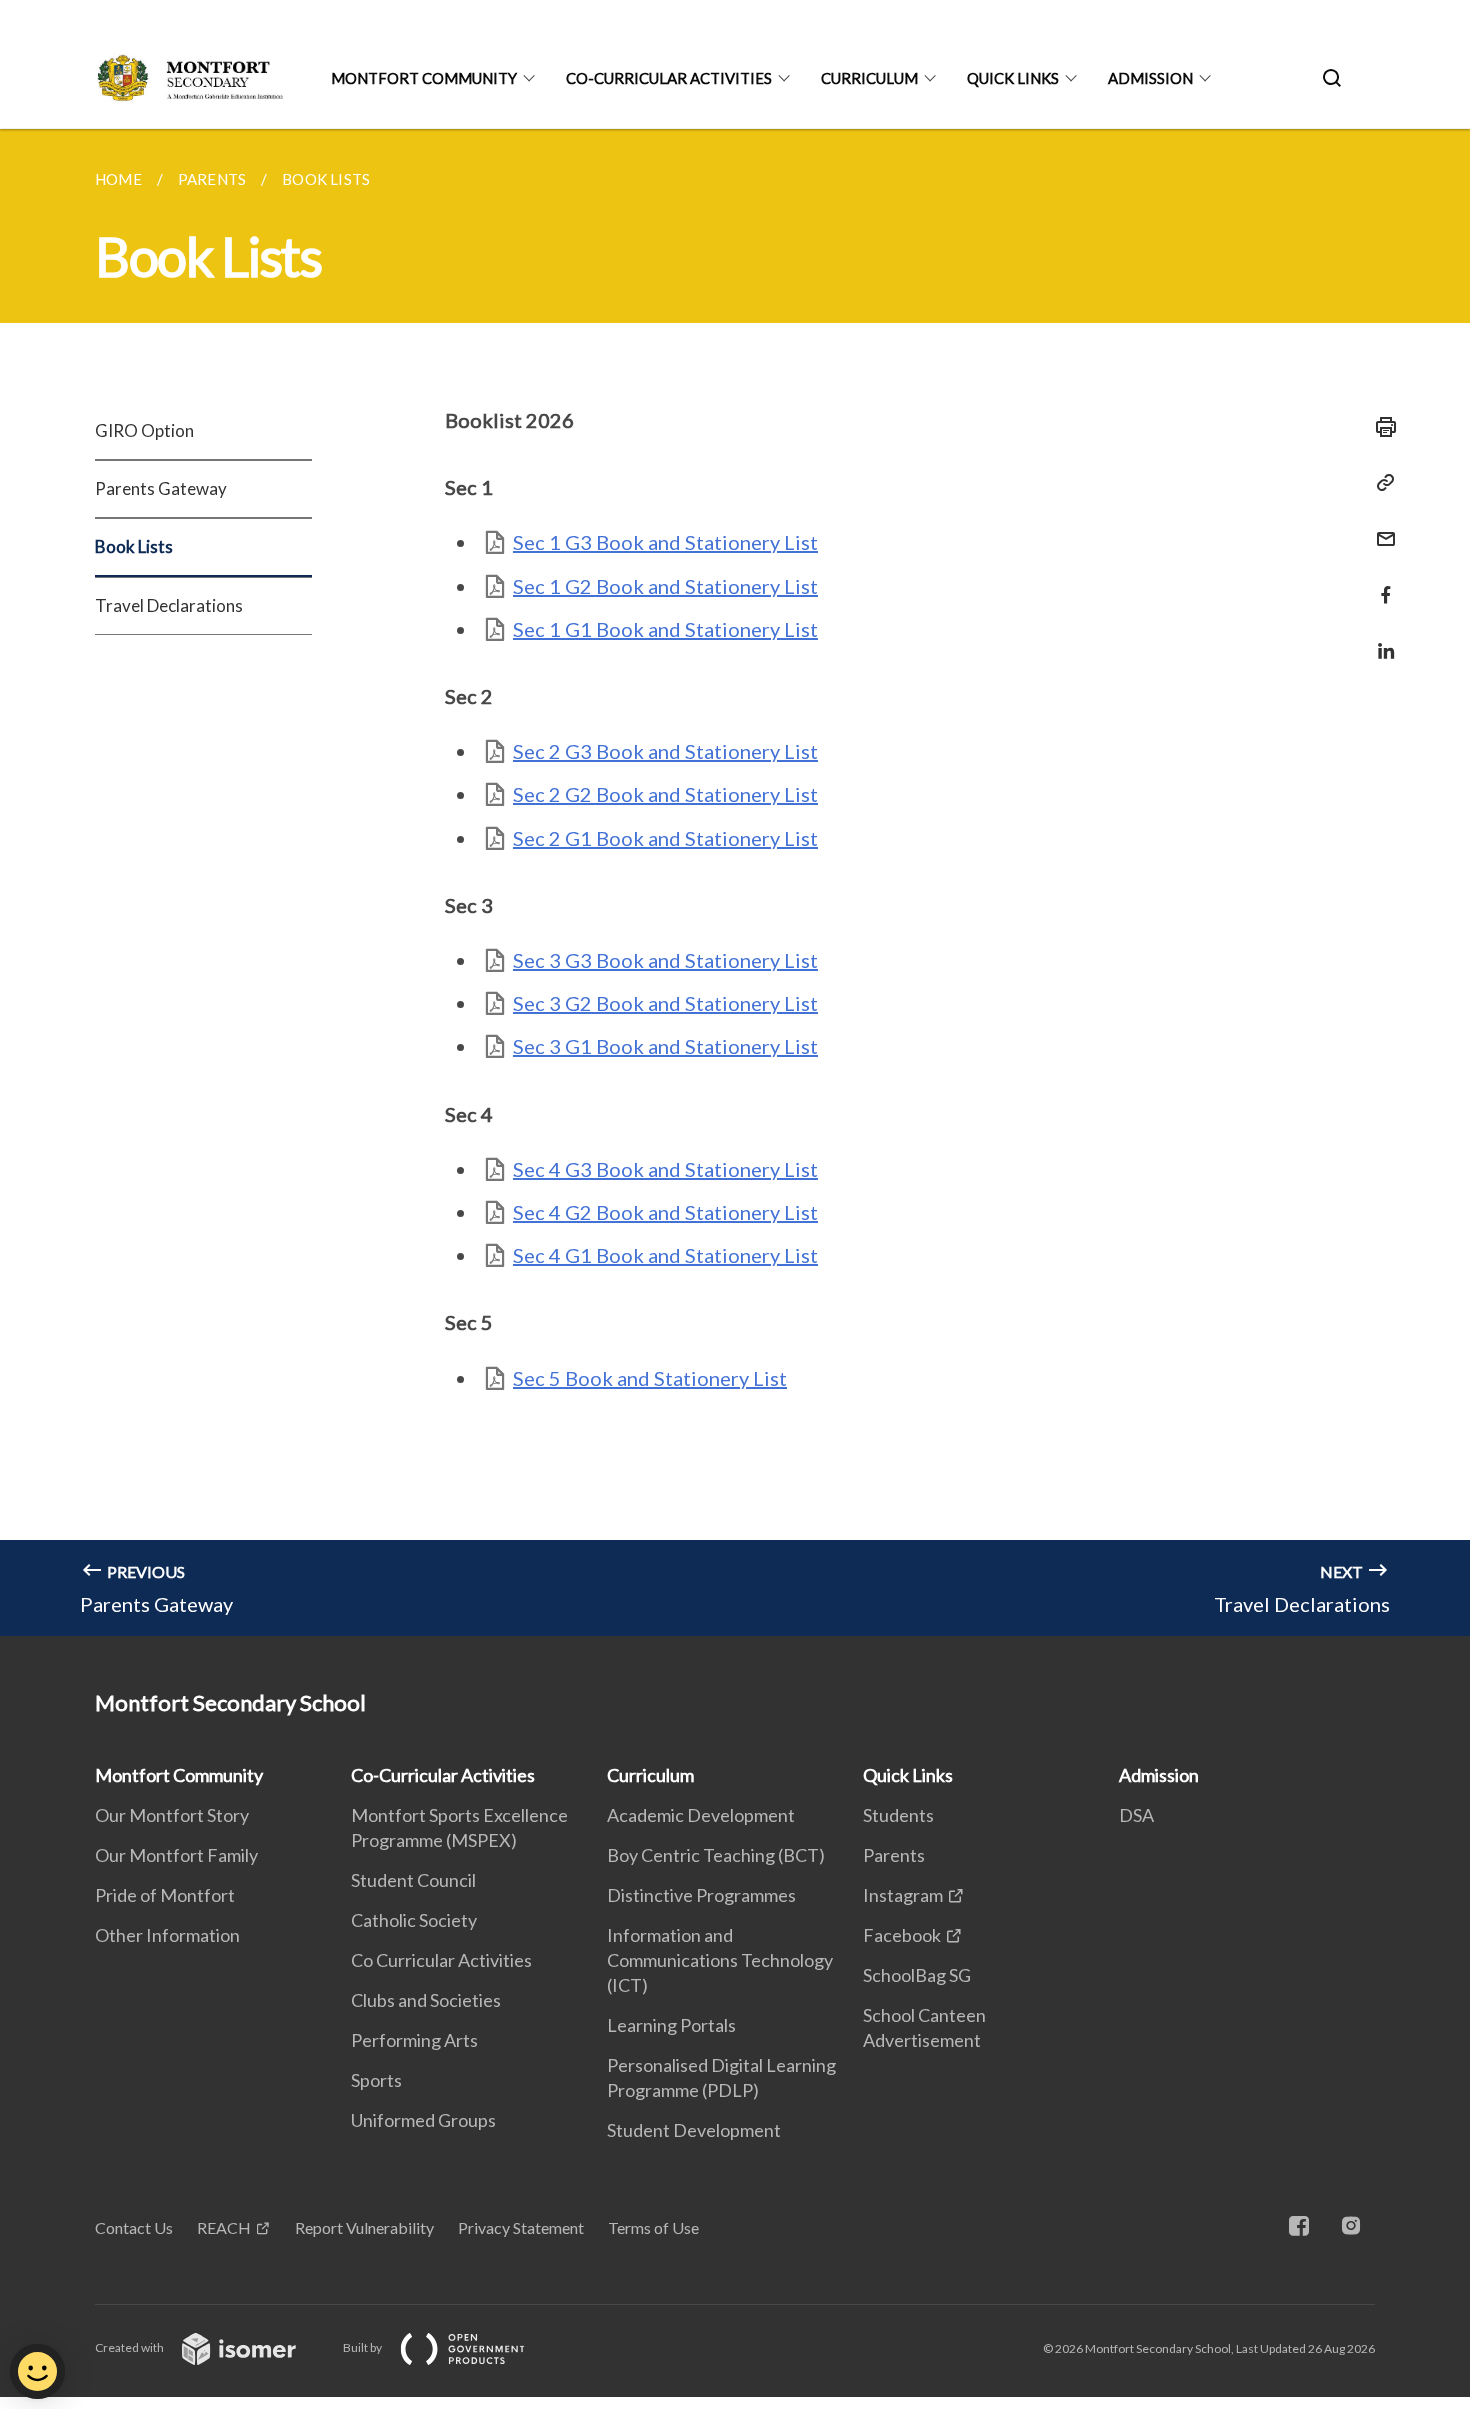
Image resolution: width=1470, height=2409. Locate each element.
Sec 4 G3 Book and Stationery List (665, 1169)
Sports (376, 2080)
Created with (130, 2347)
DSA (1136, 1815)
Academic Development (701, 1815)
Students (898, 1815)
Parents (894, 1855)
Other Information (167, 1935)
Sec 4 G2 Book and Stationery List (665, 1212)
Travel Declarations (169, 605)
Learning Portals (671, 2025)
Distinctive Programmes (701, 1895)
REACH (224, 2227)
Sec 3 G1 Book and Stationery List (665, 1046)
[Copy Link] (1380, 483)
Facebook (902, 1935)
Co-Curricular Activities (669, 78)
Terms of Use (653, 2227)
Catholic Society (414, 1920)
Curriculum (869, 78)
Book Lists (134, 546)
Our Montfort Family (176, 1855)
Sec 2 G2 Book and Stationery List (665, 794)
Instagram (903, 1895)
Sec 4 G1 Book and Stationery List (665, 1255)
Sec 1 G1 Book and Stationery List (665, 629)
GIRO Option (144, 430)
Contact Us (134, 2227)
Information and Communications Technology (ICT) (720, 1960)
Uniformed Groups (423, 2120)
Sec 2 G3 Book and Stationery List (665, 751)
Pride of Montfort (165, 1895)
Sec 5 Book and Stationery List (650, 1378)
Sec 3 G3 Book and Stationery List (665, 960)
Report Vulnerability (364, 2227)
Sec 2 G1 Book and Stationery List (665, 838)
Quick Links (1013, 78)
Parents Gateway (161, 488)
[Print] (1380, 427)
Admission (1150, 78)
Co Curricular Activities (441, 1960)
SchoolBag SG (917, 1975)
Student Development (694, 2130)
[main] (735, 882)
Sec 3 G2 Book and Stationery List (665, 1003)
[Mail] (1380, 526)
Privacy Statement (521, 2227)
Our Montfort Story (172, 1815)
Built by (363, 2347)
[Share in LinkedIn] (1380, 638)
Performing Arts (414, 2040)
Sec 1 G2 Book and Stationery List (665, 586)
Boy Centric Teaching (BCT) (716, 1855)
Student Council (413, 1880)
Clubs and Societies (426, 2000)
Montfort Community (424, 78)
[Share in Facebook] (1380, 582)
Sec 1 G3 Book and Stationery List (665, 542)
